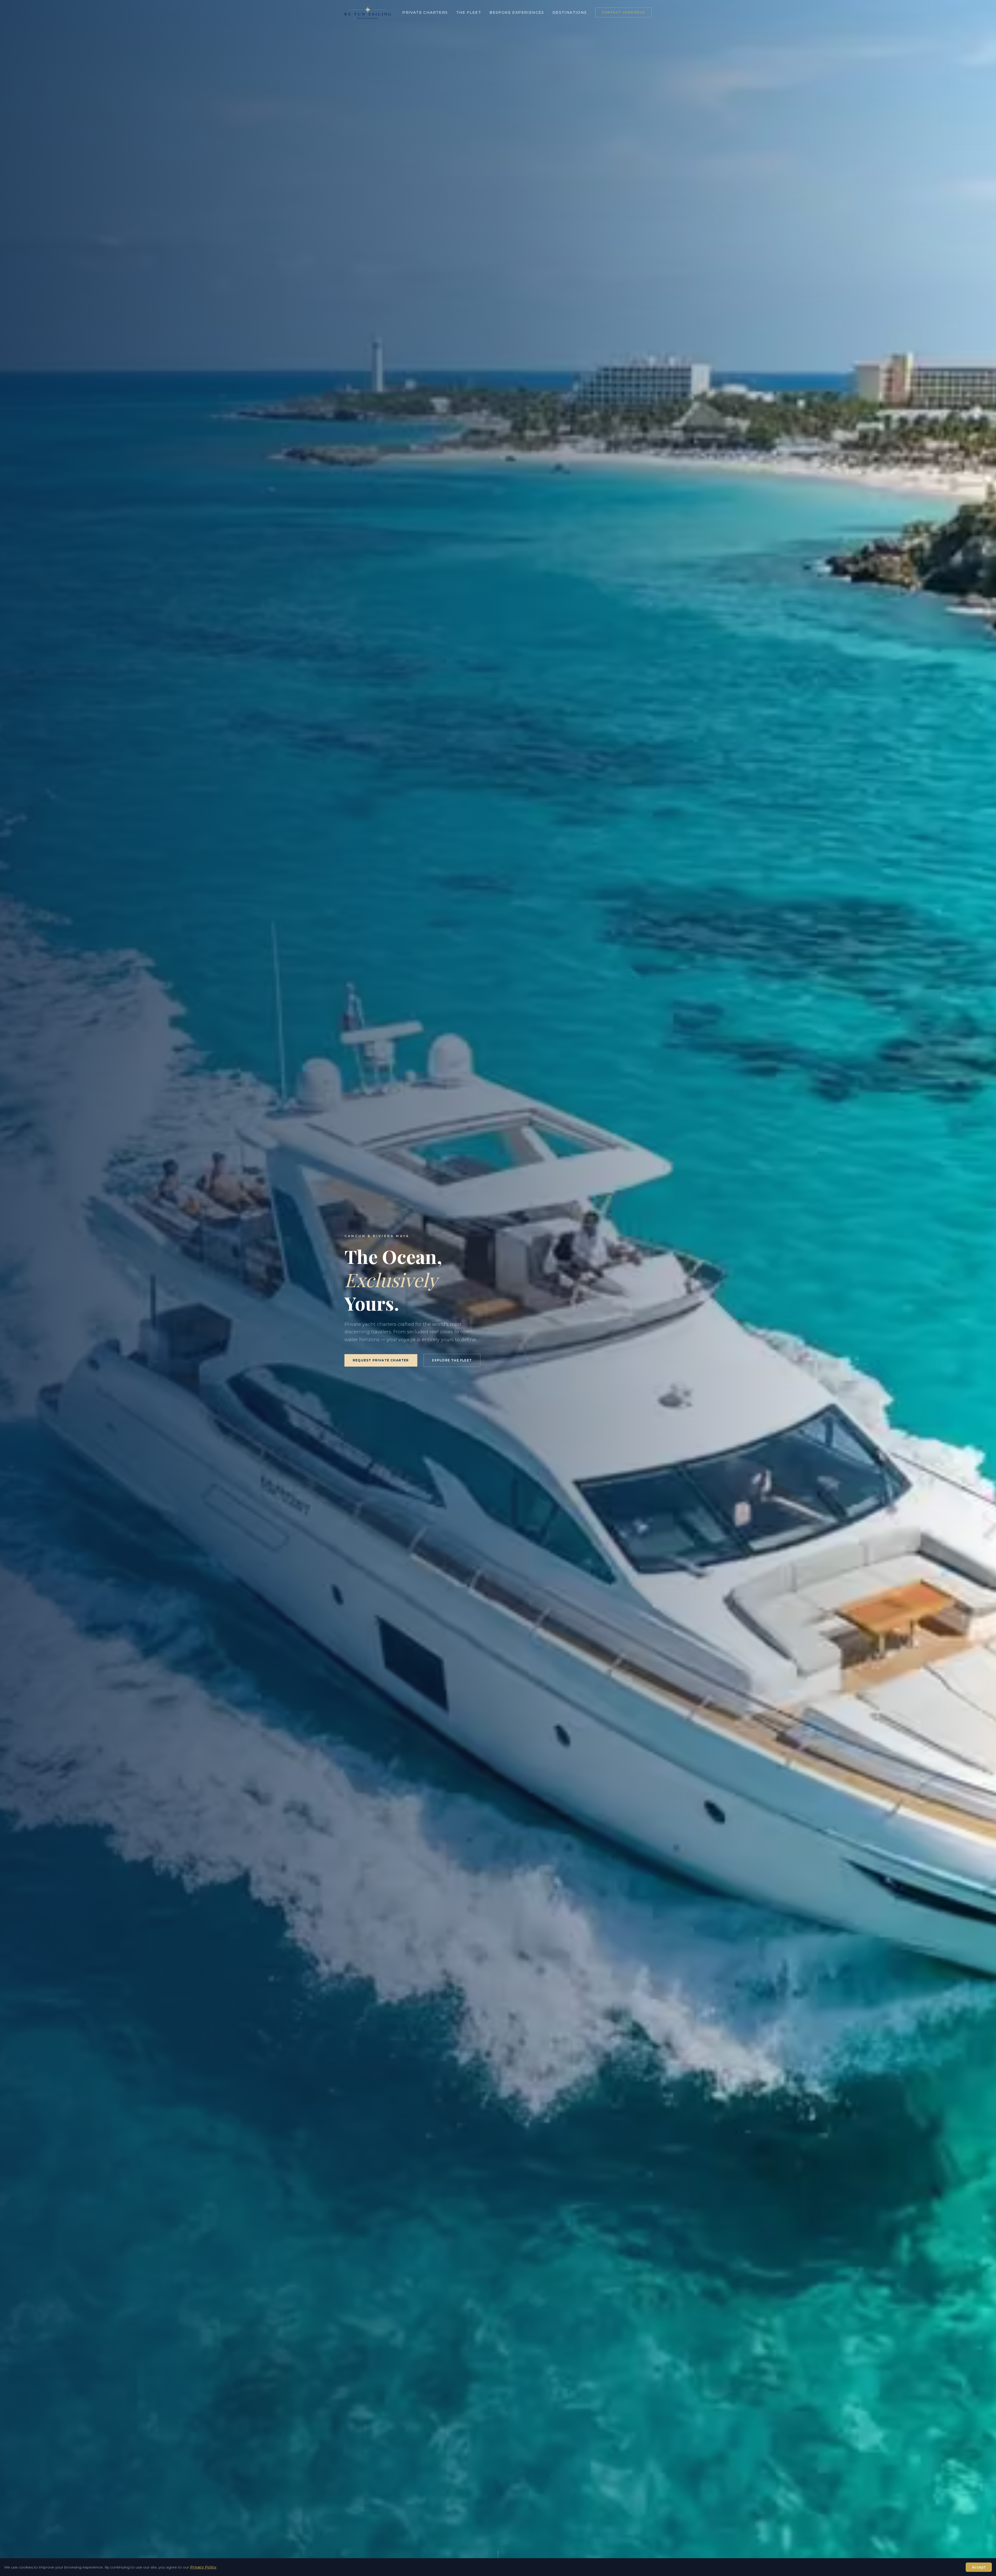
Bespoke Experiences (517, 12)
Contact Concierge (623, 12)
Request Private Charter (381, 1360)
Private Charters (425, 12)
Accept (979, 2567)
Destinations (570, 12)
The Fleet (469, 12)
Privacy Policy (203, 2567)
